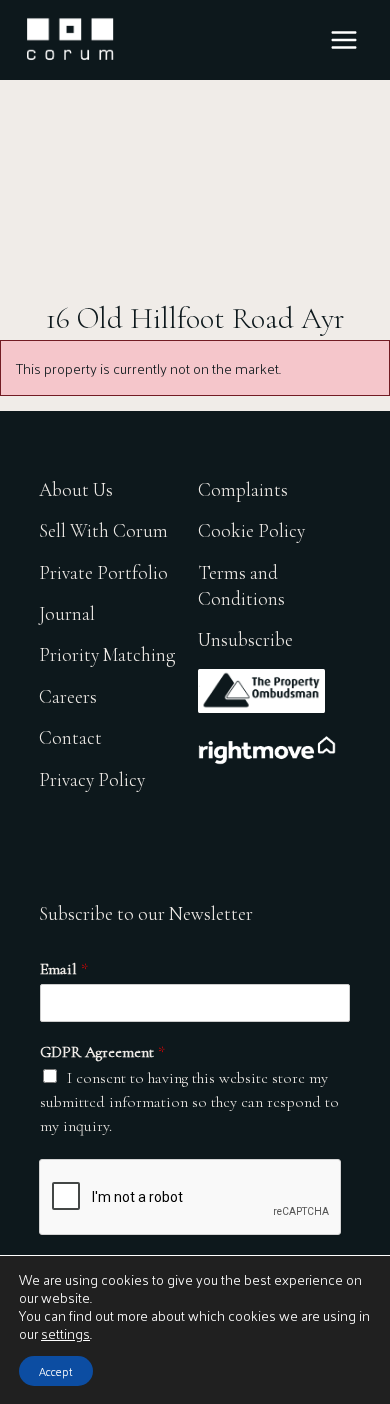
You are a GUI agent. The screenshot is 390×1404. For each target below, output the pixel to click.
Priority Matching (107, 654)
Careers (68, 696)
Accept (56, 1371)
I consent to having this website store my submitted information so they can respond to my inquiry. (189, 1102)
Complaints (243, 489)
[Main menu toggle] (344, 40)
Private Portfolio (103, 572)
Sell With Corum (103, 530)
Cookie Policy (251, 530)
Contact (70, 737)
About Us (76, 489)
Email (64, 969)
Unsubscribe (245, 639)
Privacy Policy (92, 779)
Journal (67, 613)
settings (65, 1334)
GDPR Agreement (102, 1052)
